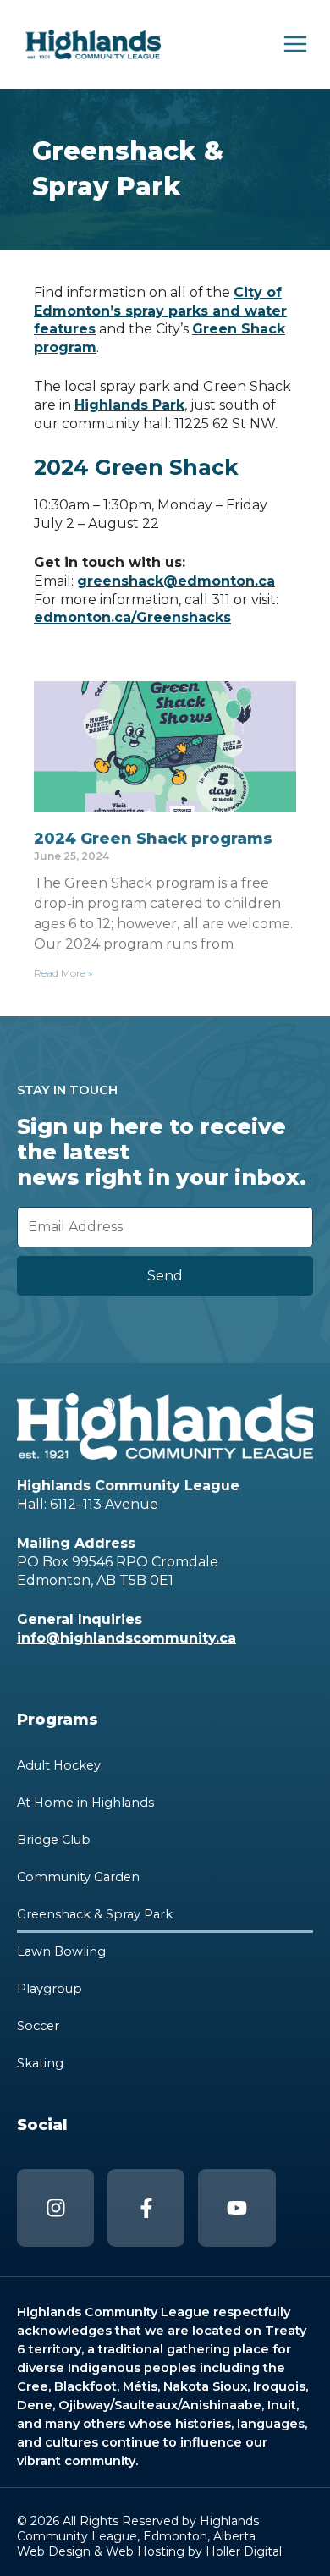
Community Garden (78, 1877)
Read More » (63, 973)
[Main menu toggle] (295, 44)
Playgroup (49, 1989)
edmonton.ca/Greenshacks (132, 617)
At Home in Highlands (85, 1803)
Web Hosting (145, 2551)
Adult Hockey (59, 1765)
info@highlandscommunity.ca (126, 1638)
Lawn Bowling (61, 1951)
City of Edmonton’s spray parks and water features (160, 311)
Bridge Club (54, 1840)
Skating (40, 2063)
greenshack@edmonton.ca (176, 581)
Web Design (54, 2551)
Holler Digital (244, 2551)
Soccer (38, 2026)
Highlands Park (129, 405)
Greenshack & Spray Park (95, 1914)
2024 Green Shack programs (153, 839)
